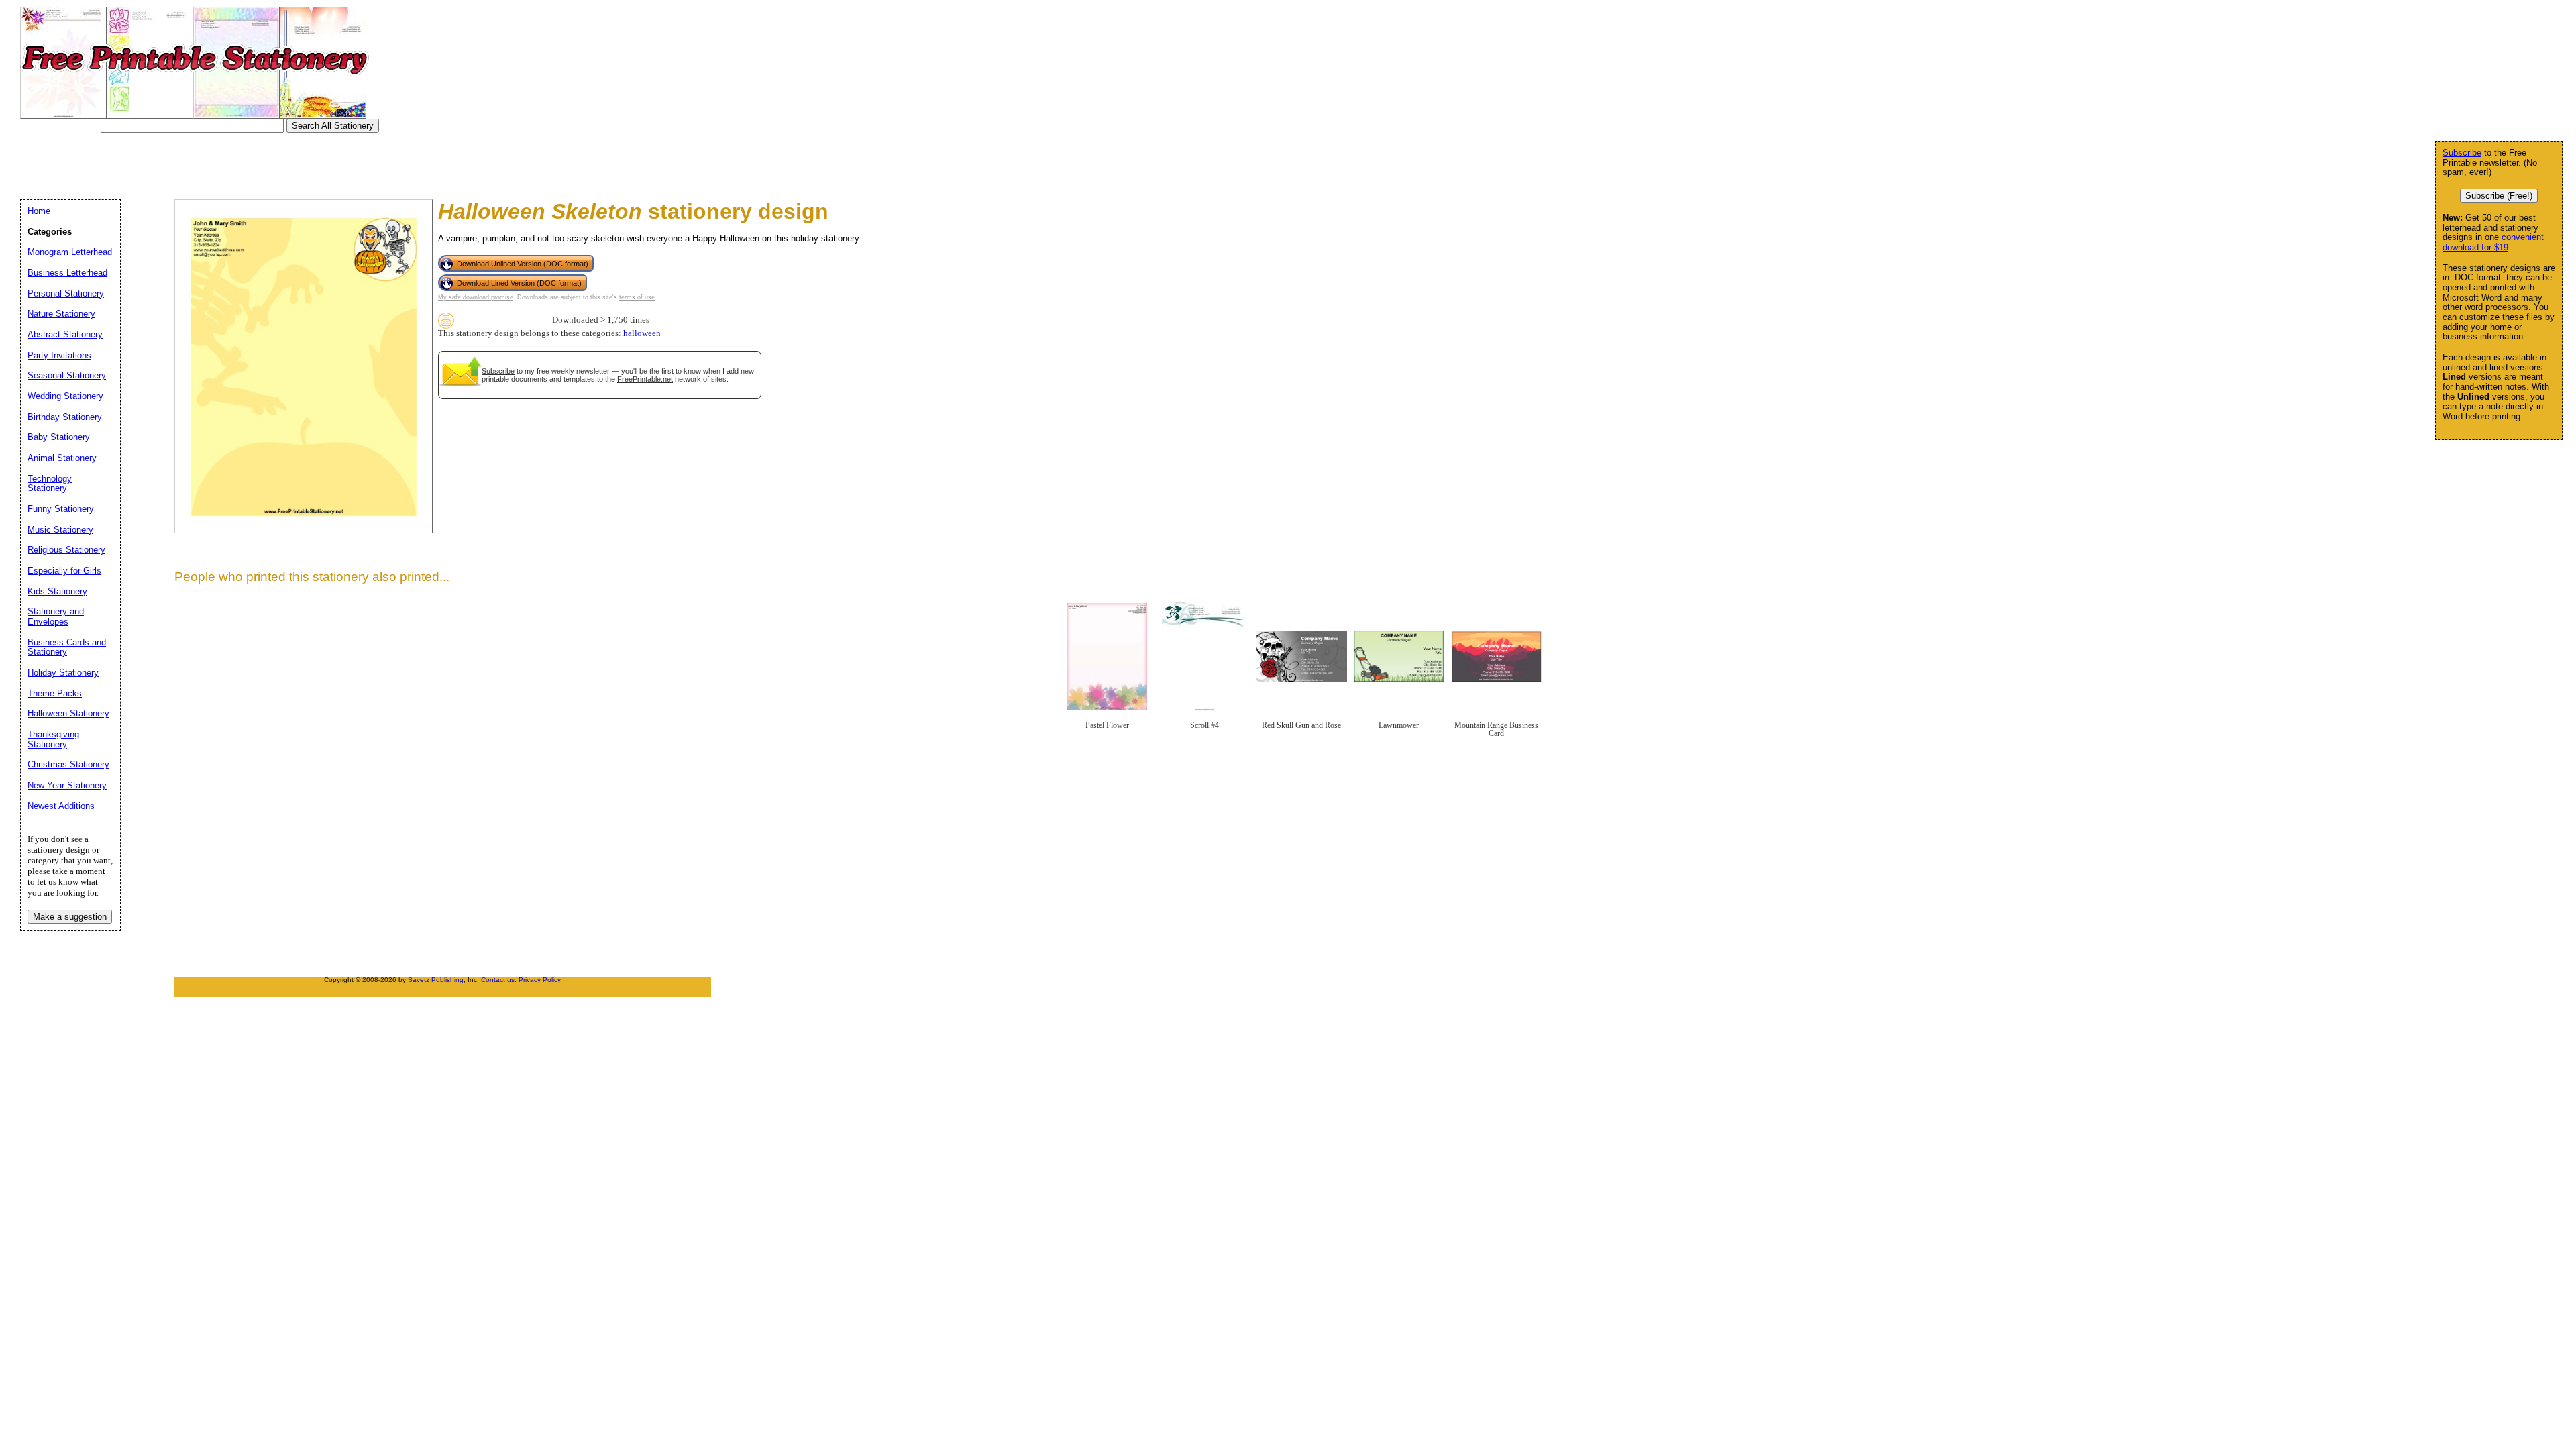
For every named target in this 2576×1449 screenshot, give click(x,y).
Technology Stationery (50, 484)
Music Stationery (60, 530)
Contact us (498, 980)
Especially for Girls (64, 571)
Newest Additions (61, 806)
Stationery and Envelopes (56, 616)
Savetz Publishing (436, 980)
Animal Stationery (62, 458)
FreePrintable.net (645, 379)
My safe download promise (476, 297)
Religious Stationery (66, 550)
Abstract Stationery (65, 334)
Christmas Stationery (68, 764)
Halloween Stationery (68, 713)
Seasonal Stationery (67, 375)
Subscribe (498, 371)
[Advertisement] (271, 163)
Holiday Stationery (63, 673)
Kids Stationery (57, 591)
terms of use (637, 297)
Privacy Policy (539, 980)
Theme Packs (55, 693)
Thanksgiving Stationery (53, 739)
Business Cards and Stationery (67, 647)
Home (39, 211)
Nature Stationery (61, 314)
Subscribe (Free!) (2499, 196)
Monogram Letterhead (70, 252)
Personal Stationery (66, 293)
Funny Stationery (61, 509)
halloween (642, 333)
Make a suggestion (70, 917)
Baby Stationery (59, 437)
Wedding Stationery (65, 396)
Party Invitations (59, 355)
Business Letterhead (67, 273)
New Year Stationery (67, 785)
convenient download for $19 (2493, 242)
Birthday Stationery (65, 417)
